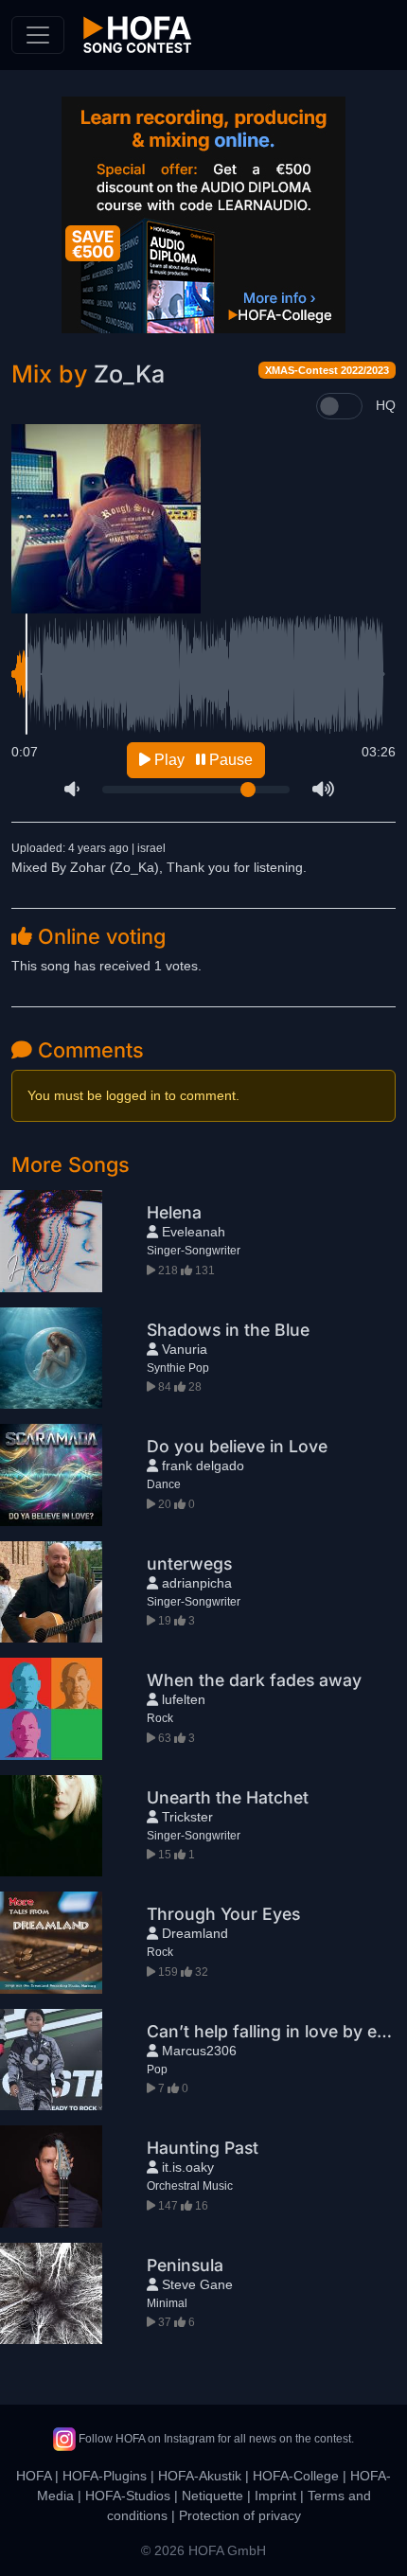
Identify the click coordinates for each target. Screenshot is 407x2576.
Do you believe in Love (237, 1446)
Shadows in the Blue (228, 1330)
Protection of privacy (240, 2515)
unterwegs (189, 1563)
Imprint (275, 2496)
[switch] (339, 406)
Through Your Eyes (223, 1914)
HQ (386, 405)
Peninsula (185, 2265)
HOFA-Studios (128, 2496)
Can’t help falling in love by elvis (274, 2031)
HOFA (34, 2476)
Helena (174, 1212)
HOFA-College (296, 2476)
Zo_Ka (129, 374)
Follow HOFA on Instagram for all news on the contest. (215, 2439)
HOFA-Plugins (105, 2476)
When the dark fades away (254, 1680)
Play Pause (202, 760)
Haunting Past (203, 2148)
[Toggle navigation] (38, 35)
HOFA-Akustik (200, 2476)
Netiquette (212, 2496)
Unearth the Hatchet (228, 1797)
